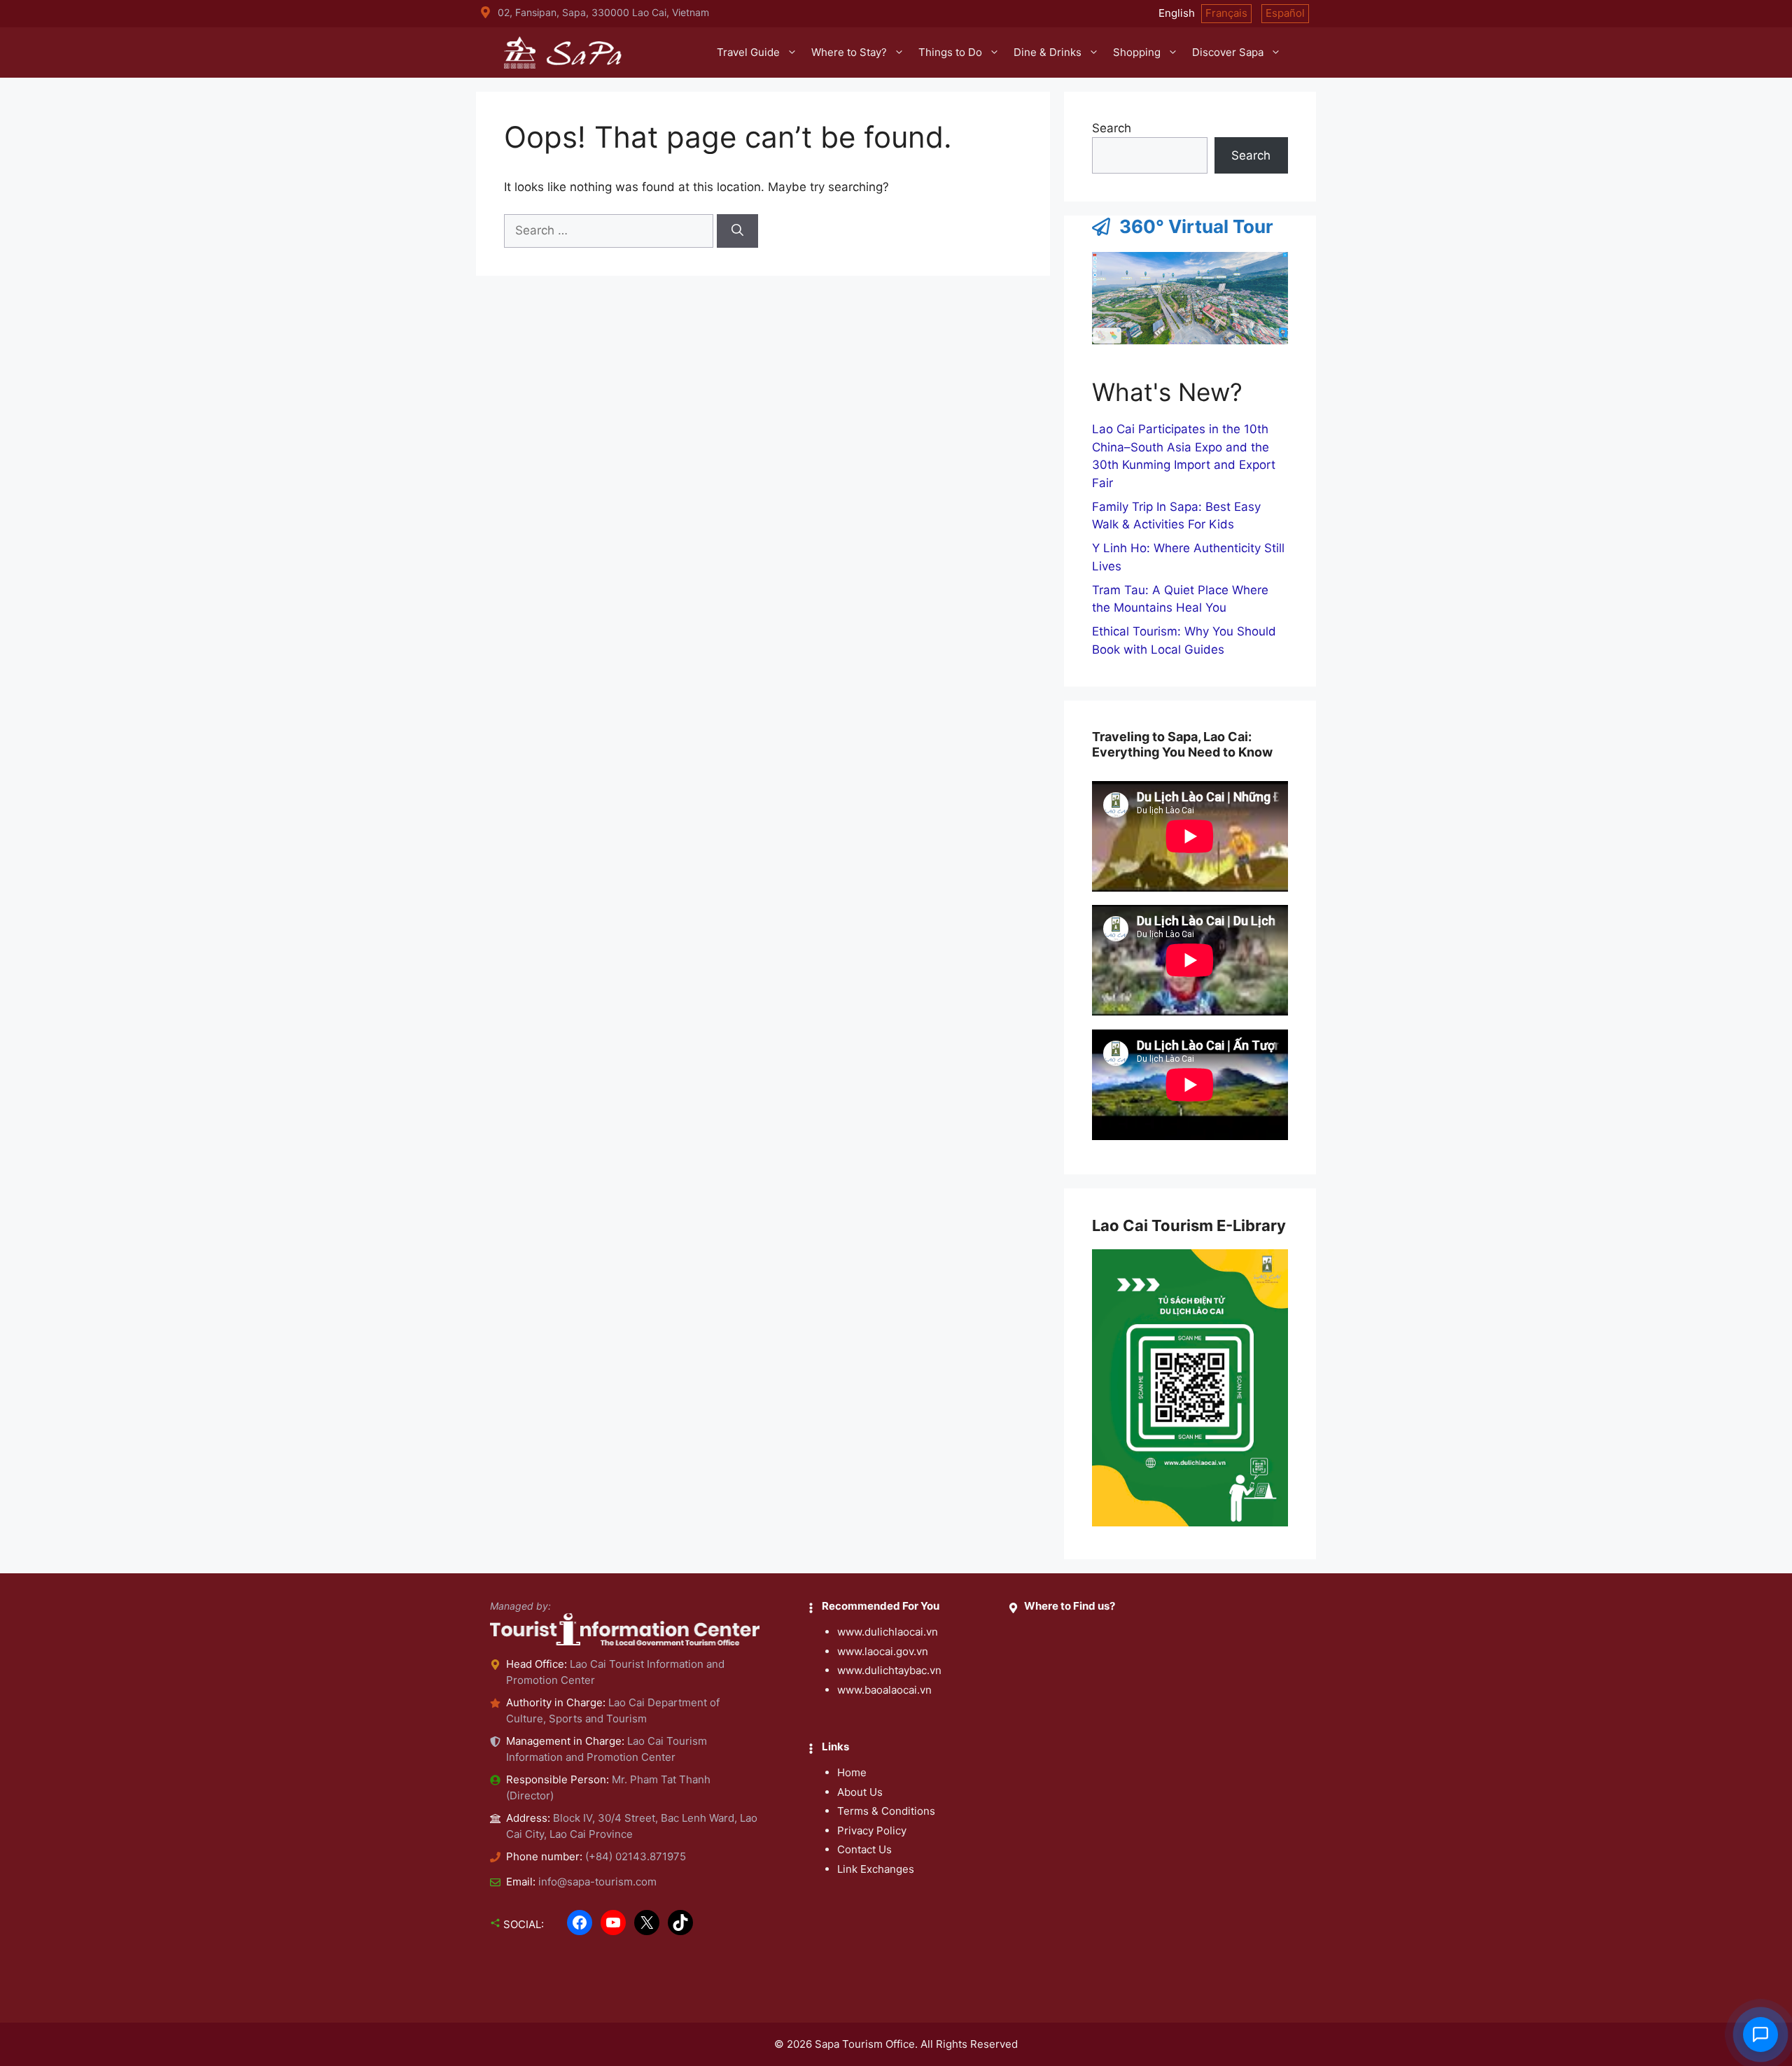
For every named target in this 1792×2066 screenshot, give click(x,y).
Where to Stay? (849, 52)
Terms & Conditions (886, 1811)
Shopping (1137, 52)
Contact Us (864, 1849)
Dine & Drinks (1048, 52)
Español (1285, 13)
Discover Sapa (1228, 52)
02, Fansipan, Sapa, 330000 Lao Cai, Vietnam (603, 12)
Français (1226, 13)
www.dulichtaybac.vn (889, 1670)
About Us (860, 1792)
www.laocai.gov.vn (883, 1651)
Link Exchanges (876, 1869)
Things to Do (950, 52)
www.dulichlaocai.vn (888, 1632)
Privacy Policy (872, 1830)
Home (852, 1772)
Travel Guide (748, 52)
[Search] (737, 231)
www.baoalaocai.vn (884, 1690)
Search (1112, 128)
